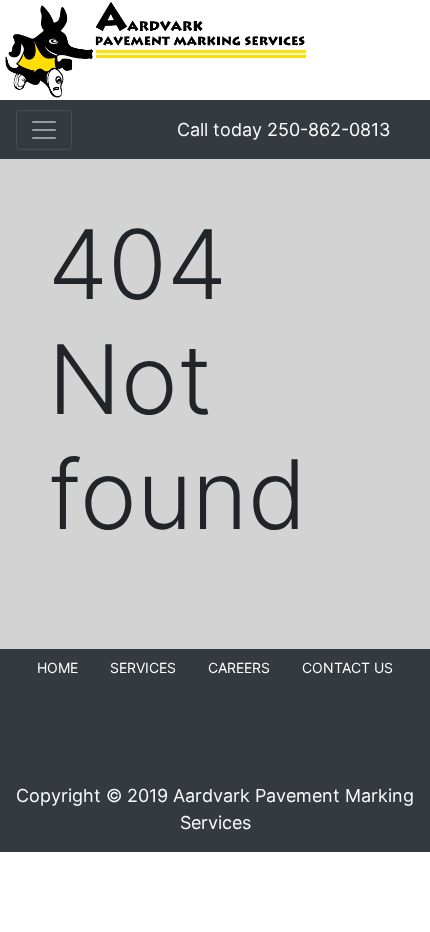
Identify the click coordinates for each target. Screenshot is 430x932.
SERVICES (143, 667)
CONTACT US (347, 667)
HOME (57, 667)
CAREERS (239, 667)
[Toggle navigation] (44, 130)
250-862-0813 (328, 129)
